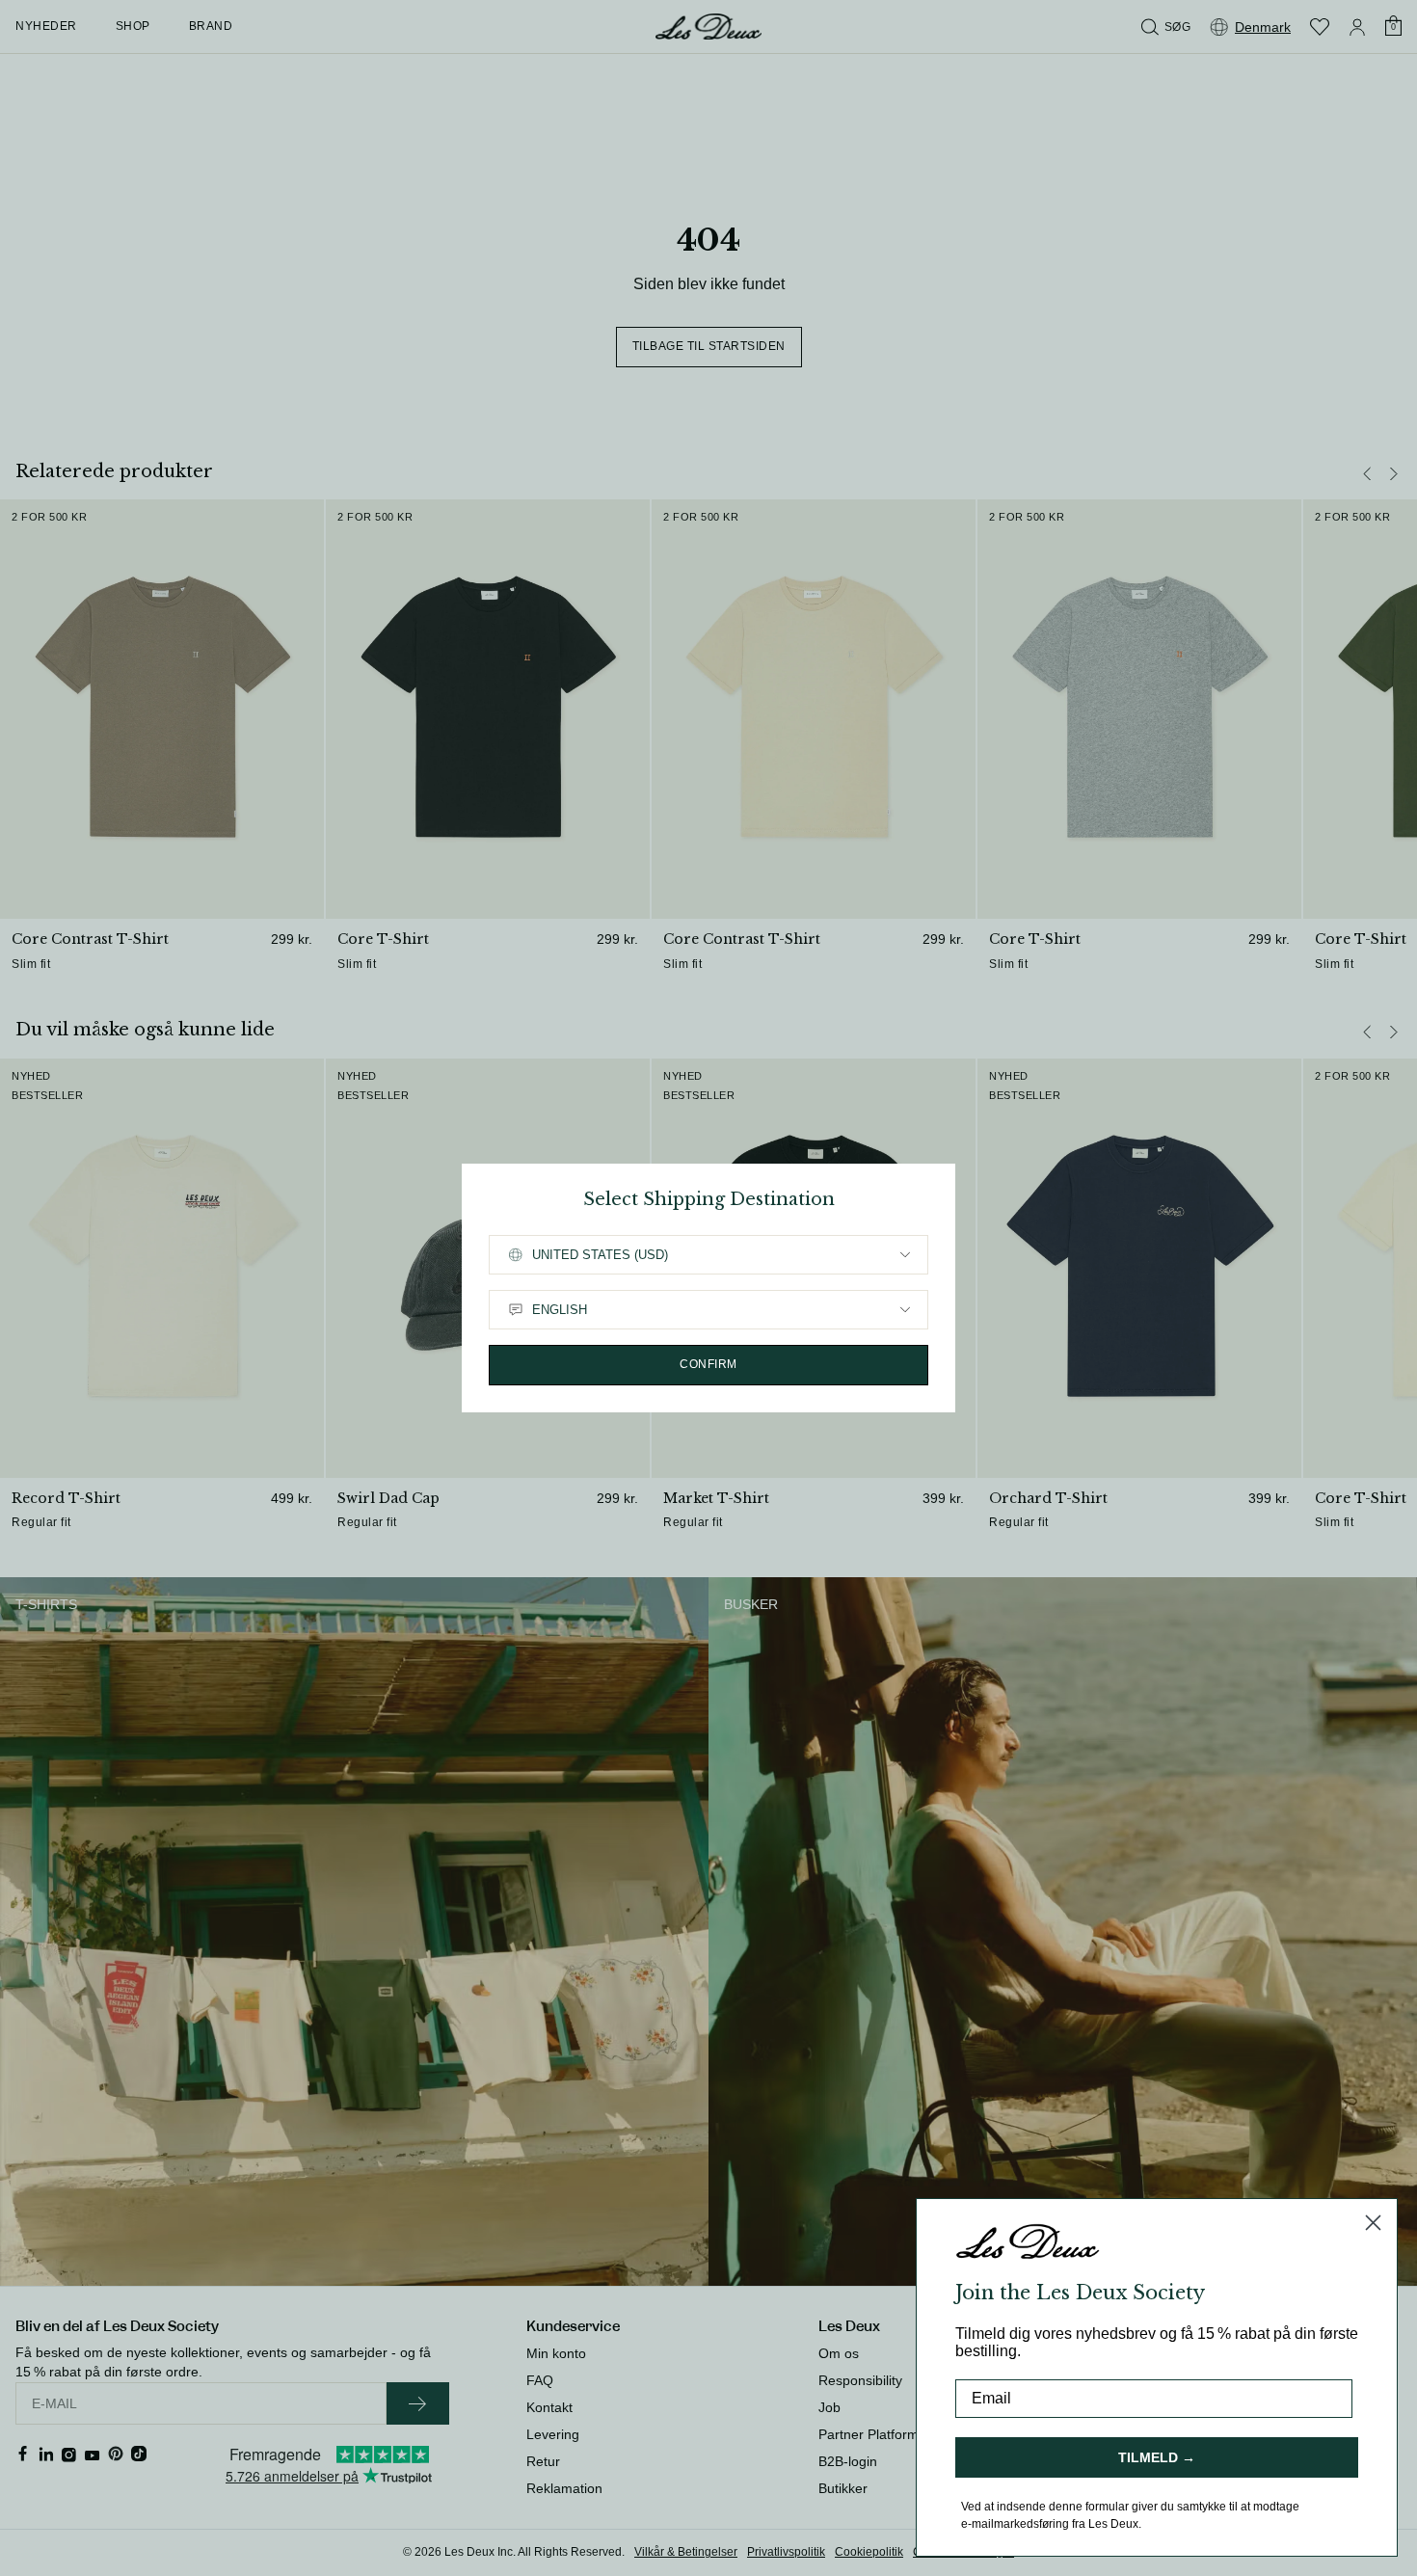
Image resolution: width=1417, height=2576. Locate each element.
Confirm (708, 1364)
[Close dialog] (1373, 2223)
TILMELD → (1157, 2457)
